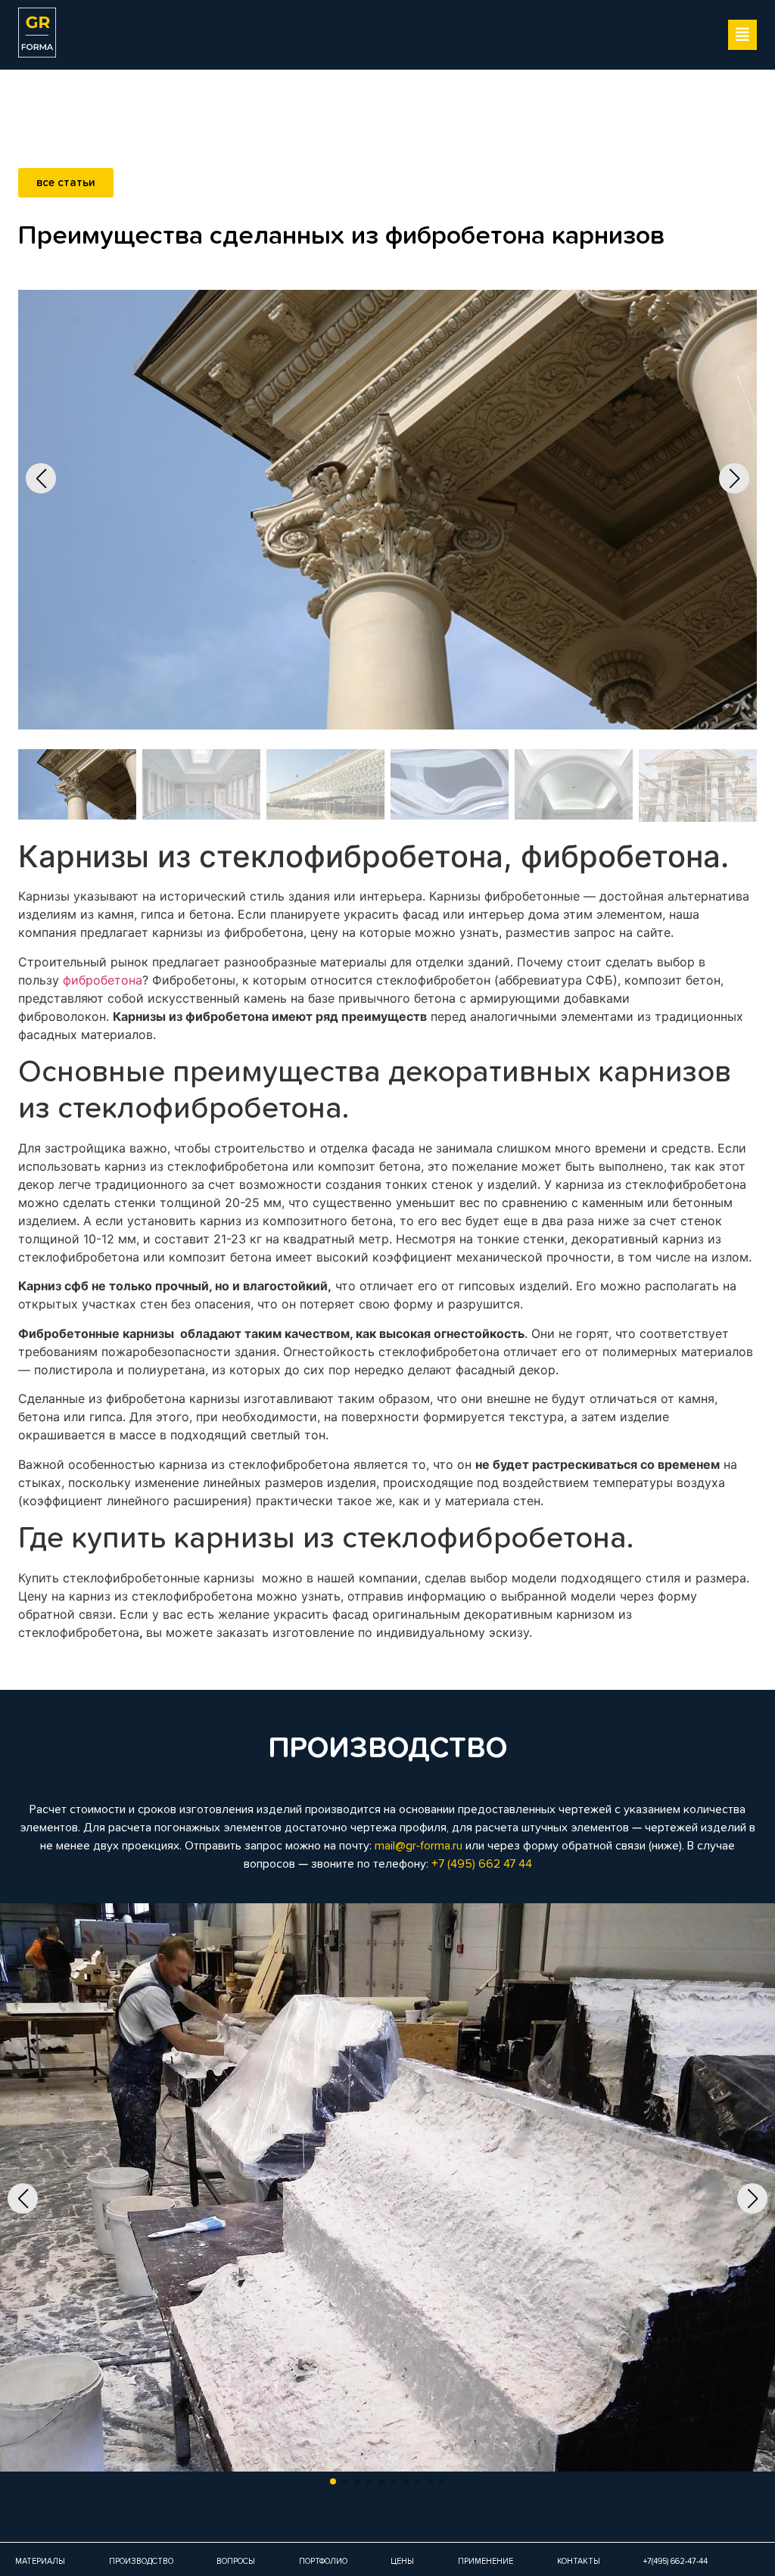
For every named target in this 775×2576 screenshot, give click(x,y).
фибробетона (103, 980)
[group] (387, 2200)
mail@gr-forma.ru (419, 1846)
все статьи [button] (66, 183)
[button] (742, 35)
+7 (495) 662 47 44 (482, 1864)
